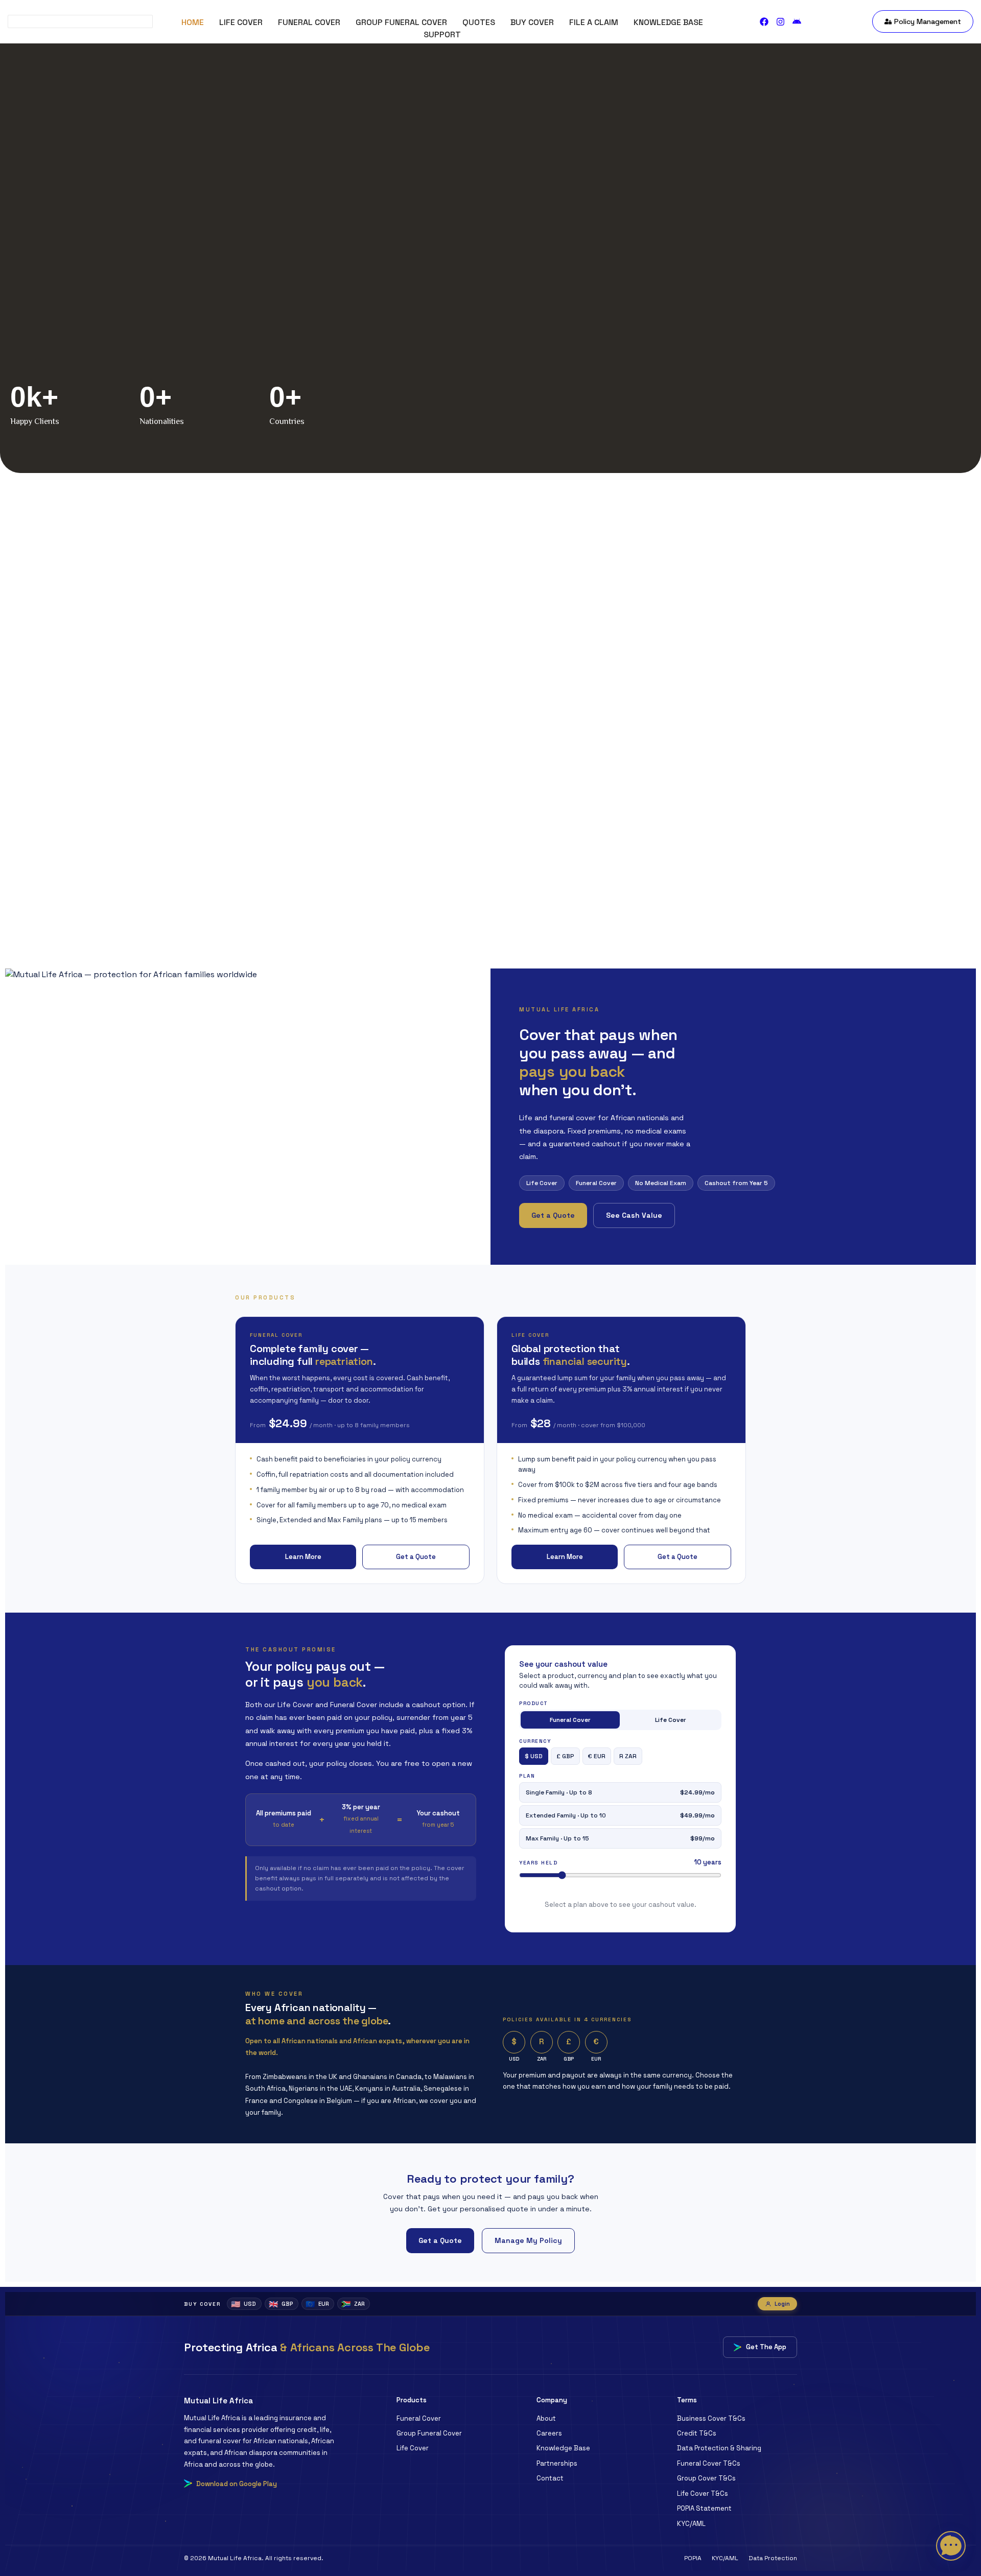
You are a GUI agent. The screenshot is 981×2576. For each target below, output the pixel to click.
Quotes (479, 22)
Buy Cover (532, 22)
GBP (281, 2304)
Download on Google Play (237, 2484)
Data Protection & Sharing (719, 2448)
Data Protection (773, 2558)
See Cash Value (634, 1215)
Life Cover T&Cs (703, 2494)
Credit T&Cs (697, 2433)
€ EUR (597, 1756)
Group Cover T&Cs (706, 2478)
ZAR (353, 2304)
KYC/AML (691, 2524)
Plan (527, 1776)
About (546, 2418)
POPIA (693, 2558)
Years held (538, 1863)
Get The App (766, 2347)
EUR (317, 2304)
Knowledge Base (668, 22)
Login (782, 2304)
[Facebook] (764, 22)
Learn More (303, 1557)
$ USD (534, 1756)
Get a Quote (553, 1215)
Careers (549, 2433)
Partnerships (557, 2463)
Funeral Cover (309, 22)
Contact (550, 2478)
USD (243, 2304)
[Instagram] (780, 22)
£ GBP (565, 1756)
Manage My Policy (528, 2240)
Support (442, 34)
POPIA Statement (704, 2508)
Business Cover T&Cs (711, 2418)
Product (534, 1704)
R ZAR (628, 1756)
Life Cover (241, 22)
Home (193, 22)
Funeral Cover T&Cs (709, 2463)
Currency (535, 1741)
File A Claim (594, 22)
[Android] (797, 22)
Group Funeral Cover (401, 22)
